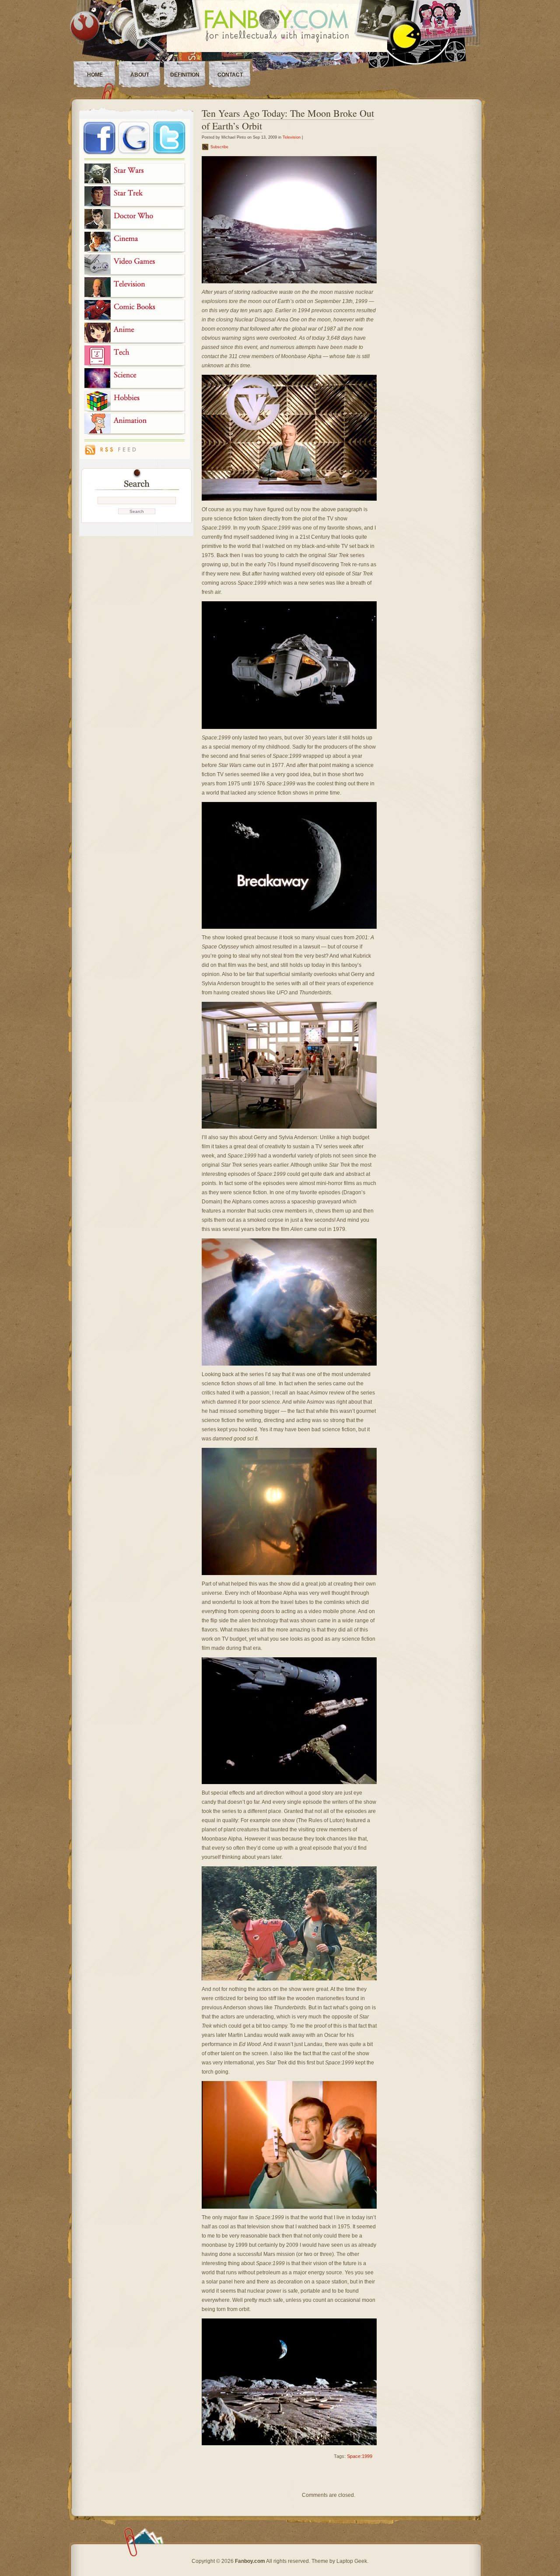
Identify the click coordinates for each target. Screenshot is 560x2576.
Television (292, 137)
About (140, 75)
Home (95, 75)
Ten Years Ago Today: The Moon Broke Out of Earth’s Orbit (288, 119)
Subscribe (219, 147)
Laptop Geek (352, 2561)
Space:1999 (360, 2456)
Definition (185, 75)
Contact (230, 75)
